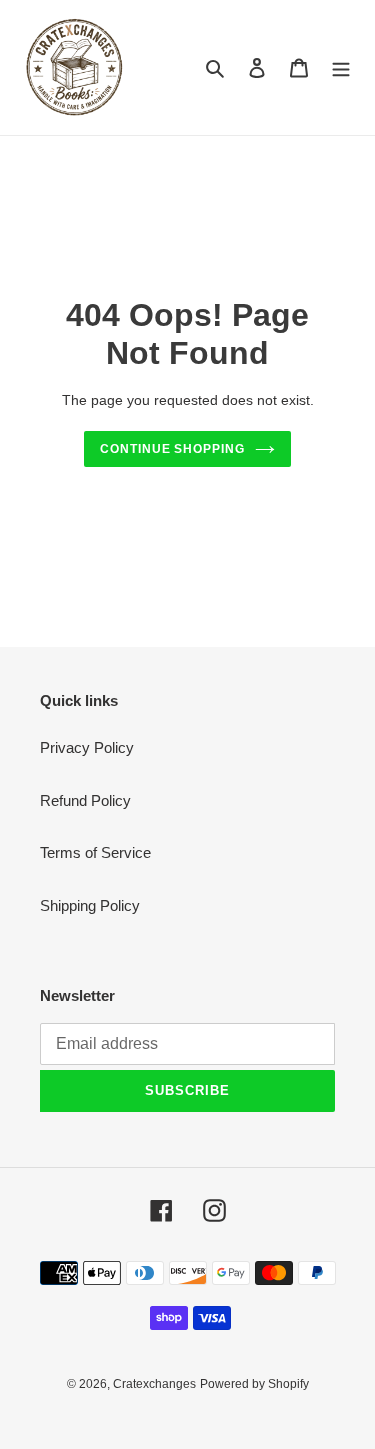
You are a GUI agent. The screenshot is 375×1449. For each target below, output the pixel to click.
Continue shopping (173, 449)
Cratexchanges (154, 1384)
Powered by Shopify (254, 1384)
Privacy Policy (87, 747)
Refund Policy (85, 800)
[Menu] (341, 67)
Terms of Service (95, 852)
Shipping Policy (90, 905)
